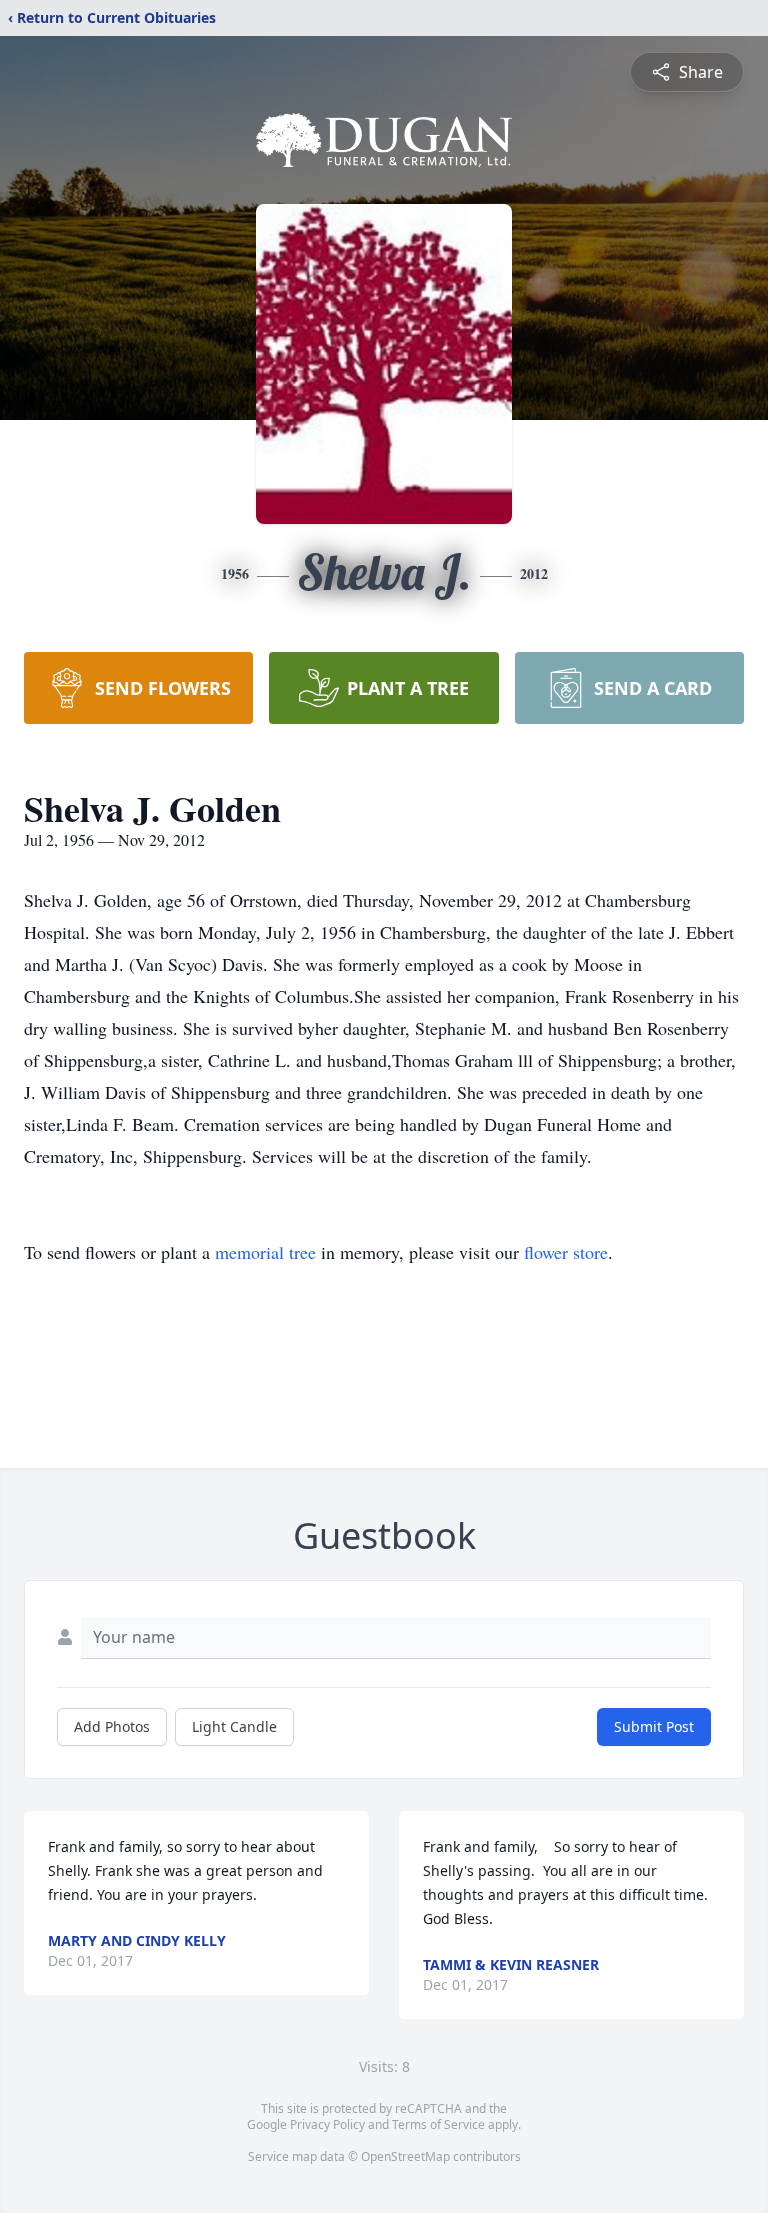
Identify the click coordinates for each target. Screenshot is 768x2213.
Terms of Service (438, 2124)
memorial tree (265, 1252)
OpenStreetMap (405, 2156)
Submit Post (654, 1726)
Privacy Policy (327, 2124)
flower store (566, 1252)
